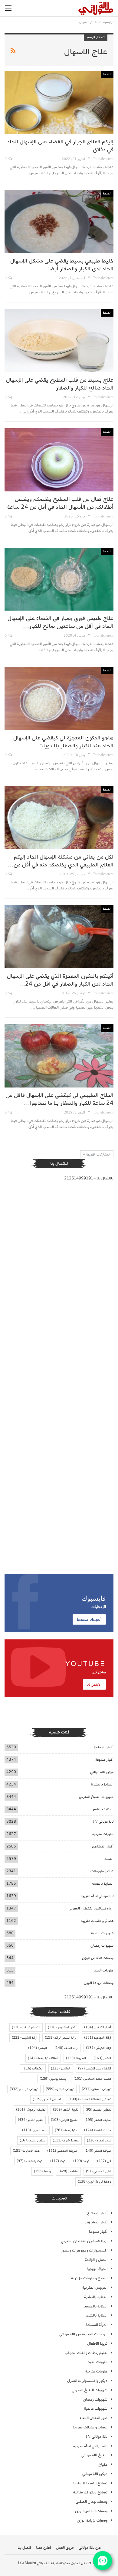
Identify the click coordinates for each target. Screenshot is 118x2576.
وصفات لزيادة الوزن (99, 1983)
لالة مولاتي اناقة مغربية (97, 1896)
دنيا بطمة (66, 2130)
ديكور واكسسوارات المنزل (87, 2381)
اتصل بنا (24, 2548)
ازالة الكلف (66, 2048)
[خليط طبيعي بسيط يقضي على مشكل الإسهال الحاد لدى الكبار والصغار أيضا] (59, 222)
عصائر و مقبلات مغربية (97, 1921)
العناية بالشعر (103, 1809)
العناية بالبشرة (102, 1784)
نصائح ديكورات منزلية (90, 2492)
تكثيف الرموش (31, 2110)
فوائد (81, 2161)
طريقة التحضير (62, 2151)
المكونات (33, 2069)
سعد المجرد (35, 2130)
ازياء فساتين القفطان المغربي (91, 1908)
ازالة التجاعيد (98, 2038)
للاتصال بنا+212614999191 (89, 1178)
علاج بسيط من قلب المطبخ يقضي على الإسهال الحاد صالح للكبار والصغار (60, 384)
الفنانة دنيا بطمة (43, 2058)
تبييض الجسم (24, 2089)
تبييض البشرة (60, 2089)
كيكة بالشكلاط (30, 2161)
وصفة (42, 2171)
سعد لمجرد (99, 2141)
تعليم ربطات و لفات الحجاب (86, 2353)
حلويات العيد (104, 1970)
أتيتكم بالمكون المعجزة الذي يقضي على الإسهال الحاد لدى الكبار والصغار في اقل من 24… (60, 980)
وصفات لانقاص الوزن (98, 1958)
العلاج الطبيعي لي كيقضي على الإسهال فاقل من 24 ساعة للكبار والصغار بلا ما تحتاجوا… (59, 1099)
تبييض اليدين (47, 2099)
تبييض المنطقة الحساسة (90, 2099)
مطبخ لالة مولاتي (94, 2455)
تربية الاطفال (97, 2344)
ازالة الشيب (25, 2038)
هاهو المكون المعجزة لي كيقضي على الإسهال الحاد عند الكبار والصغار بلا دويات (63, 742)
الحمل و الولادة (96, 2260)
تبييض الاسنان (96, 2089)
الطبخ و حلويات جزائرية (89, 2278)
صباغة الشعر (98, 2151)
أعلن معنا (43, 2548)
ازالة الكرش (98, 2048)
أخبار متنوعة (104, 1760)
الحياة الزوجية (97, 2269)
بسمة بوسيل (53, 2079)
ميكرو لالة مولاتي (102, 1772)
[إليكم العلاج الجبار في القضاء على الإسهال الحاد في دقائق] (59, 102)
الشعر (102, 2058)
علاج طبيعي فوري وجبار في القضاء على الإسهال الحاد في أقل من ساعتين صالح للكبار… (61, 622)
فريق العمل (65, 2548)
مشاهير (68, 2171)
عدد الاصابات (26, 2151)
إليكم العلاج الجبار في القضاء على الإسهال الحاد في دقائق (60, 146)
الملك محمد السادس (92, 2079)
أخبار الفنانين (98, 2027)
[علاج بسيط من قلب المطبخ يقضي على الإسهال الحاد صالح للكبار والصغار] (59, 341)
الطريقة (76, 2058)
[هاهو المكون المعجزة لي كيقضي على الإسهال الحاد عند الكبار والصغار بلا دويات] (59, 698)
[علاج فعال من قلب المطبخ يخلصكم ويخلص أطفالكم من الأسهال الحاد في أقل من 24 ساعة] (59, 460)
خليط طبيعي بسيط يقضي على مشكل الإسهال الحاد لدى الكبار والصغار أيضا (62, 265)
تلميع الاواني (64, 2120)
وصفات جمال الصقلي (92, 2502)
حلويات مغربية (103, 1834)
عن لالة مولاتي (90, 2548)
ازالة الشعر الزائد (61, 2038)
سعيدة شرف (66, 2141)
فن (104, 2161)
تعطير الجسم (98, 2110)
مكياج (103, 2465)
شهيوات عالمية (102, 1933)
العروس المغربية (95, 2288)
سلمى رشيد (32, 2141)
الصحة (107, 74)
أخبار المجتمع (104, 1747)
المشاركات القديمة (98, 1155)
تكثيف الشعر (98, 2120)
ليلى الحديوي (98, 2171)
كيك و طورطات (102, 1871)
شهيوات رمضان (102, 1946)
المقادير (61, 2069)
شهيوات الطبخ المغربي (96, 1797)
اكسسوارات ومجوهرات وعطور (84, 2250)
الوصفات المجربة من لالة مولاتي (83, 2334)
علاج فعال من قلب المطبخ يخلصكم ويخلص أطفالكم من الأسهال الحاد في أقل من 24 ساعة (60, 503)
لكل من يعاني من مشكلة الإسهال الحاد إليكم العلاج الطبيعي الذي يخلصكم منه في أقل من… (61, 861)
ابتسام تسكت (26, 2027)
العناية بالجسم (103, 1884)
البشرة (38, 2048)
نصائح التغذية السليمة (90, 2483)
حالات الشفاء (98, 2130)
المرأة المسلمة (97, 2325)
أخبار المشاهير (102, 1846)
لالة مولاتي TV (103, 1822)
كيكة (58, 2161)
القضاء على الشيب (95, 2069)
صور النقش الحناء (93, 2418)
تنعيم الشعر (31, 2120)
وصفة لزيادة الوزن (94, 2182)
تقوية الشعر (66, 2110)
